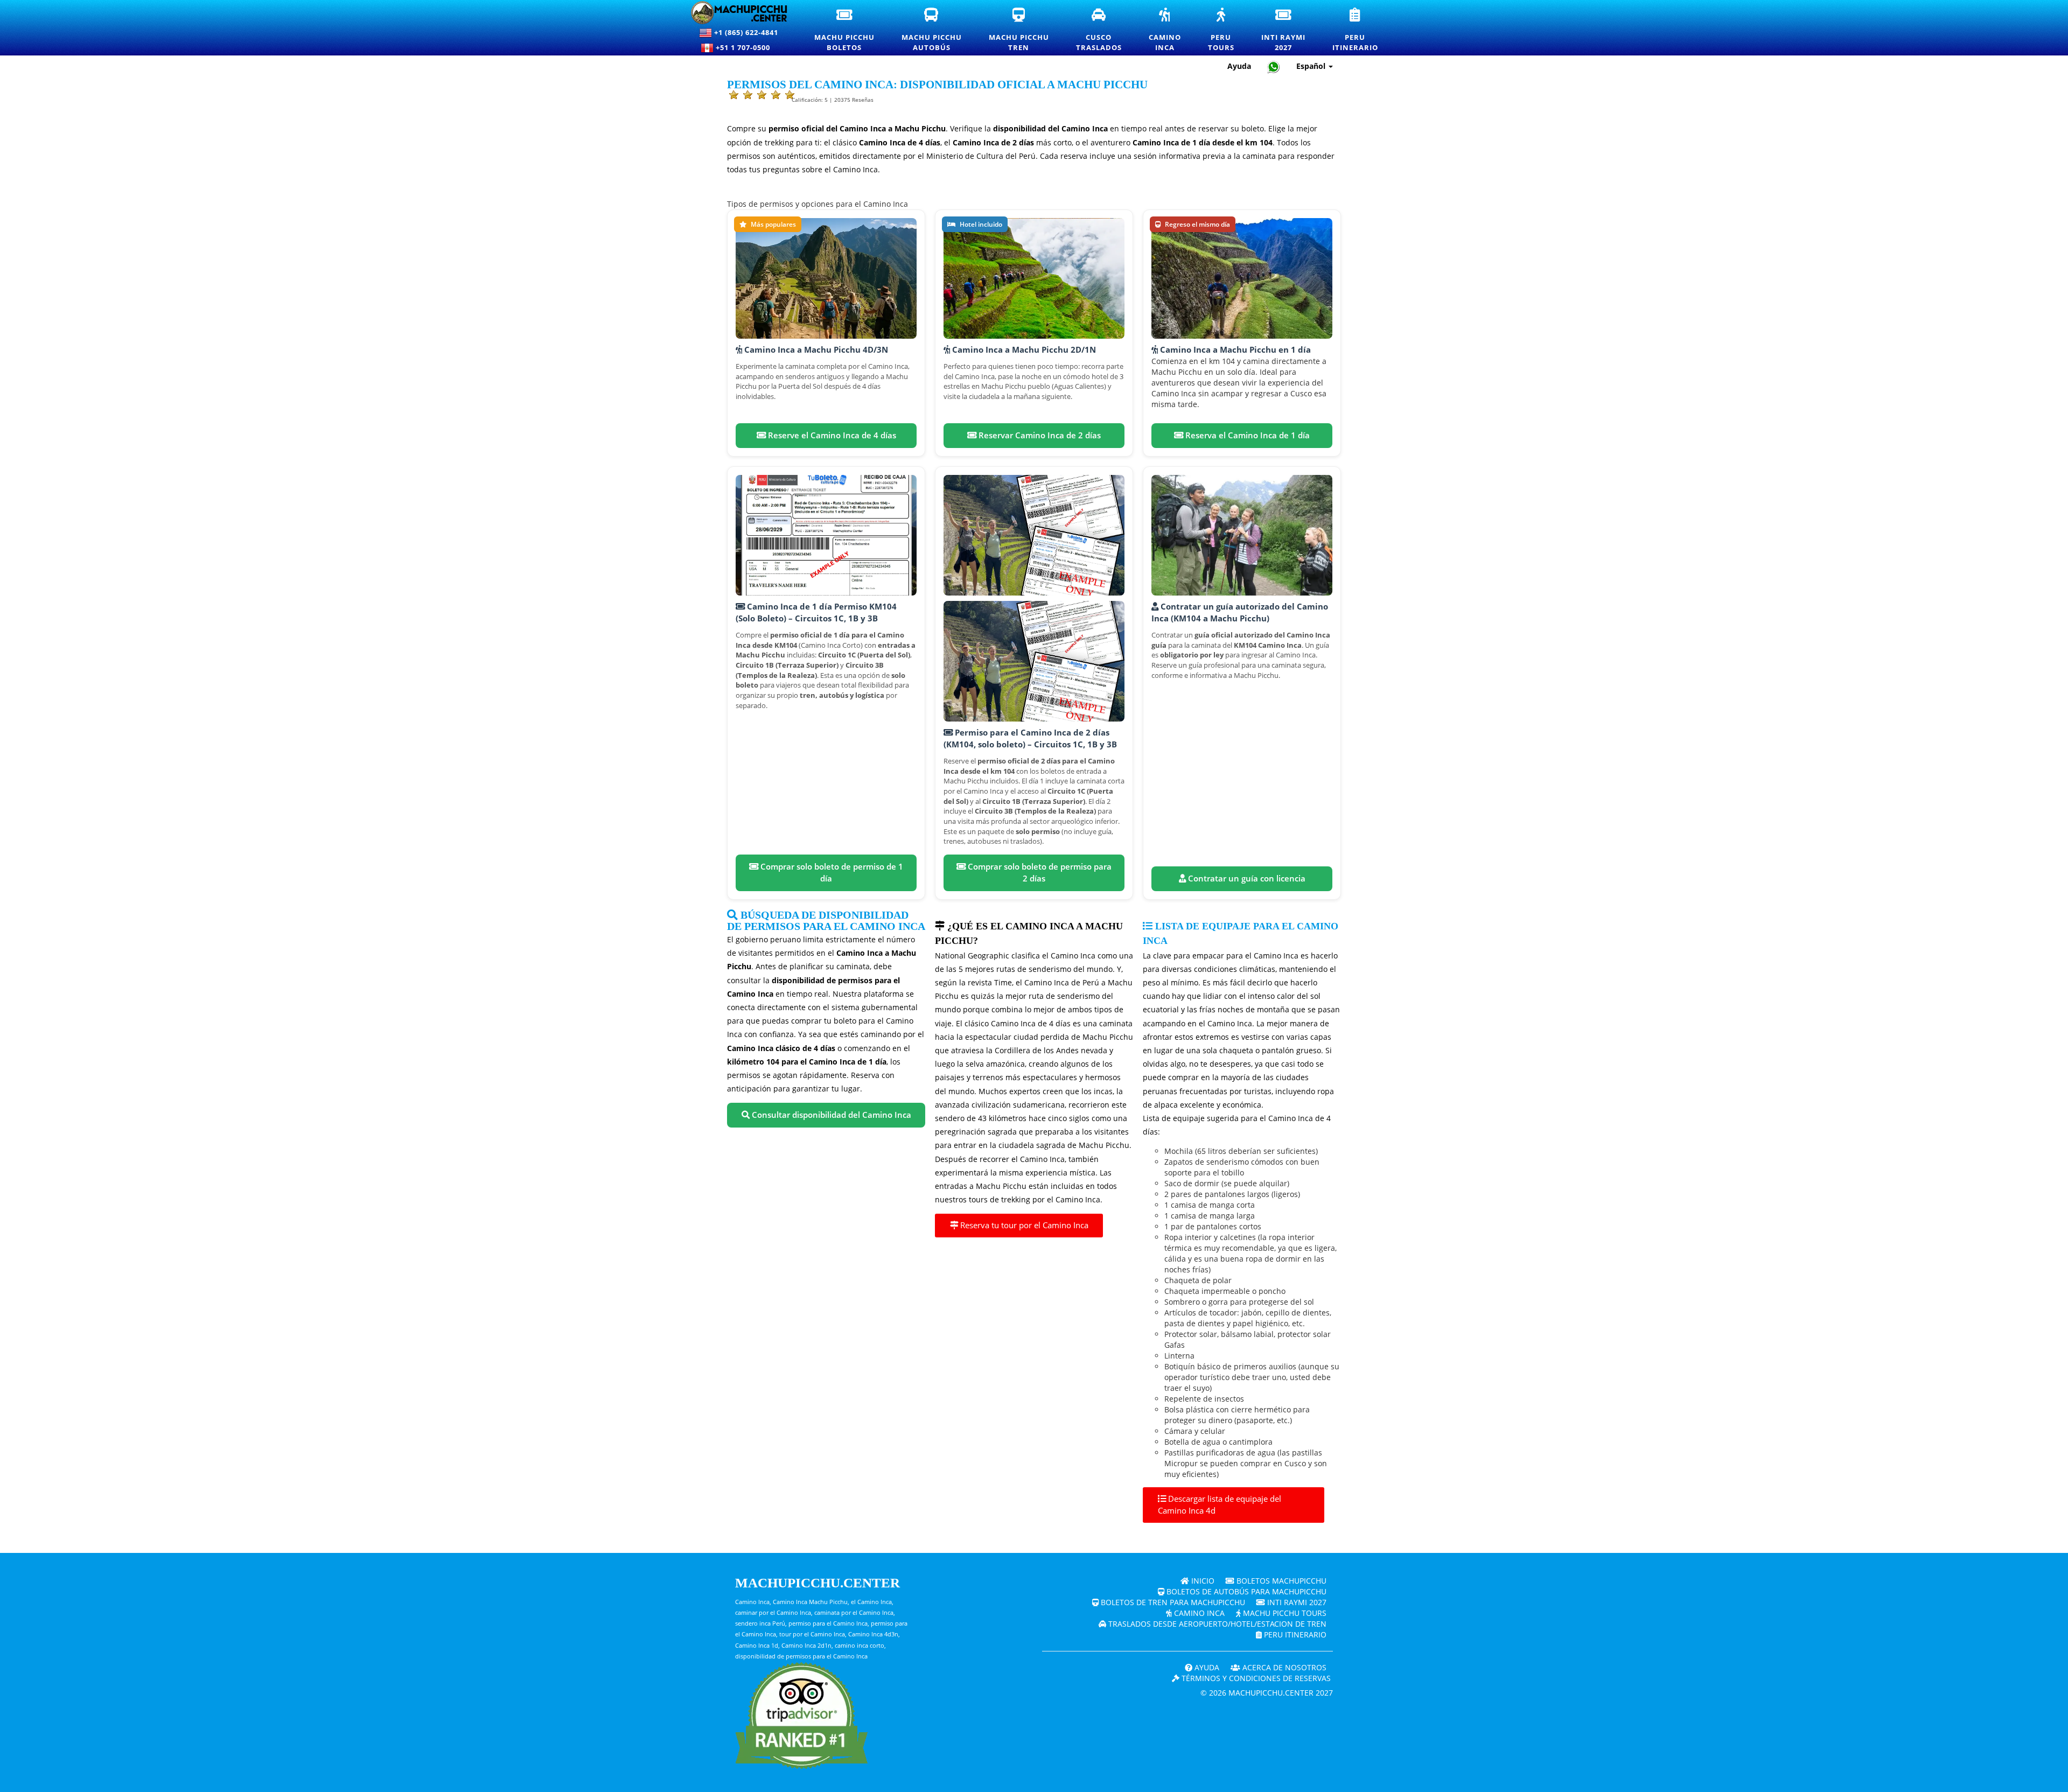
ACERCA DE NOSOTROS (1283, 1667)
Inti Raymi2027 (1290, 30)
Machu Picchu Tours (1284, 1613)
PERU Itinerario (1294, 1634)
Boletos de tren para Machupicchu (1172, 1602)
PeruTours (1228, 30)
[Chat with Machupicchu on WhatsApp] (1274, 66)
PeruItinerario (1362, 30)
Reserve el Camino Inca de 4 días (831, 435)
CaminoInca (1172, 30)
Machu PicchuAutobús (938, 30)
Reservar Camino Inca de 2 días (1039, 435)
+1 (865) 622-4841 (745, 32)
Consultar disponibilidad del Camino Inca (830, 1115)
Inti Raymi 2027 (1296, 1602)
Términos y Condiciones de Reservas (1255, 1678)
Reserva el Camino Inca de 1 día (1246, 435)
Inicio (1202, 1581)
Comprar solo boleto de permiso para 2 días (1039, 873)
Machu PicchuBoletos (851, 30)
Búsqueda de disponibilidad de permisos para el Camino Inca (826, 921)
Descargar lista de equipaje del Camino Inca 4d (1220, 1505)
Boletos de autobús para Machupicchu (1245, 1591)
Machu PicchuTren (1026, 30)
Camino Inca (1198, 1613)
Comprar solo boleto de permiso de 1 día (831, 873)
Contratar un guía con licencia (1246, 878)
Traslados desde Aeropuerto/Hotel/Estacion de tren (1216, 1624)
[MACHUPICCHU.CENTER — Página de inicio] (739, 13)
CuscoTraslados (1106, 30)
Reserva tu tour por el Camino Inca (1023, 1225)
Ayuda (1239, 66)
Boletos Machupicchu (1280, 1581)
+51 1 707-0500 (745, 47)
